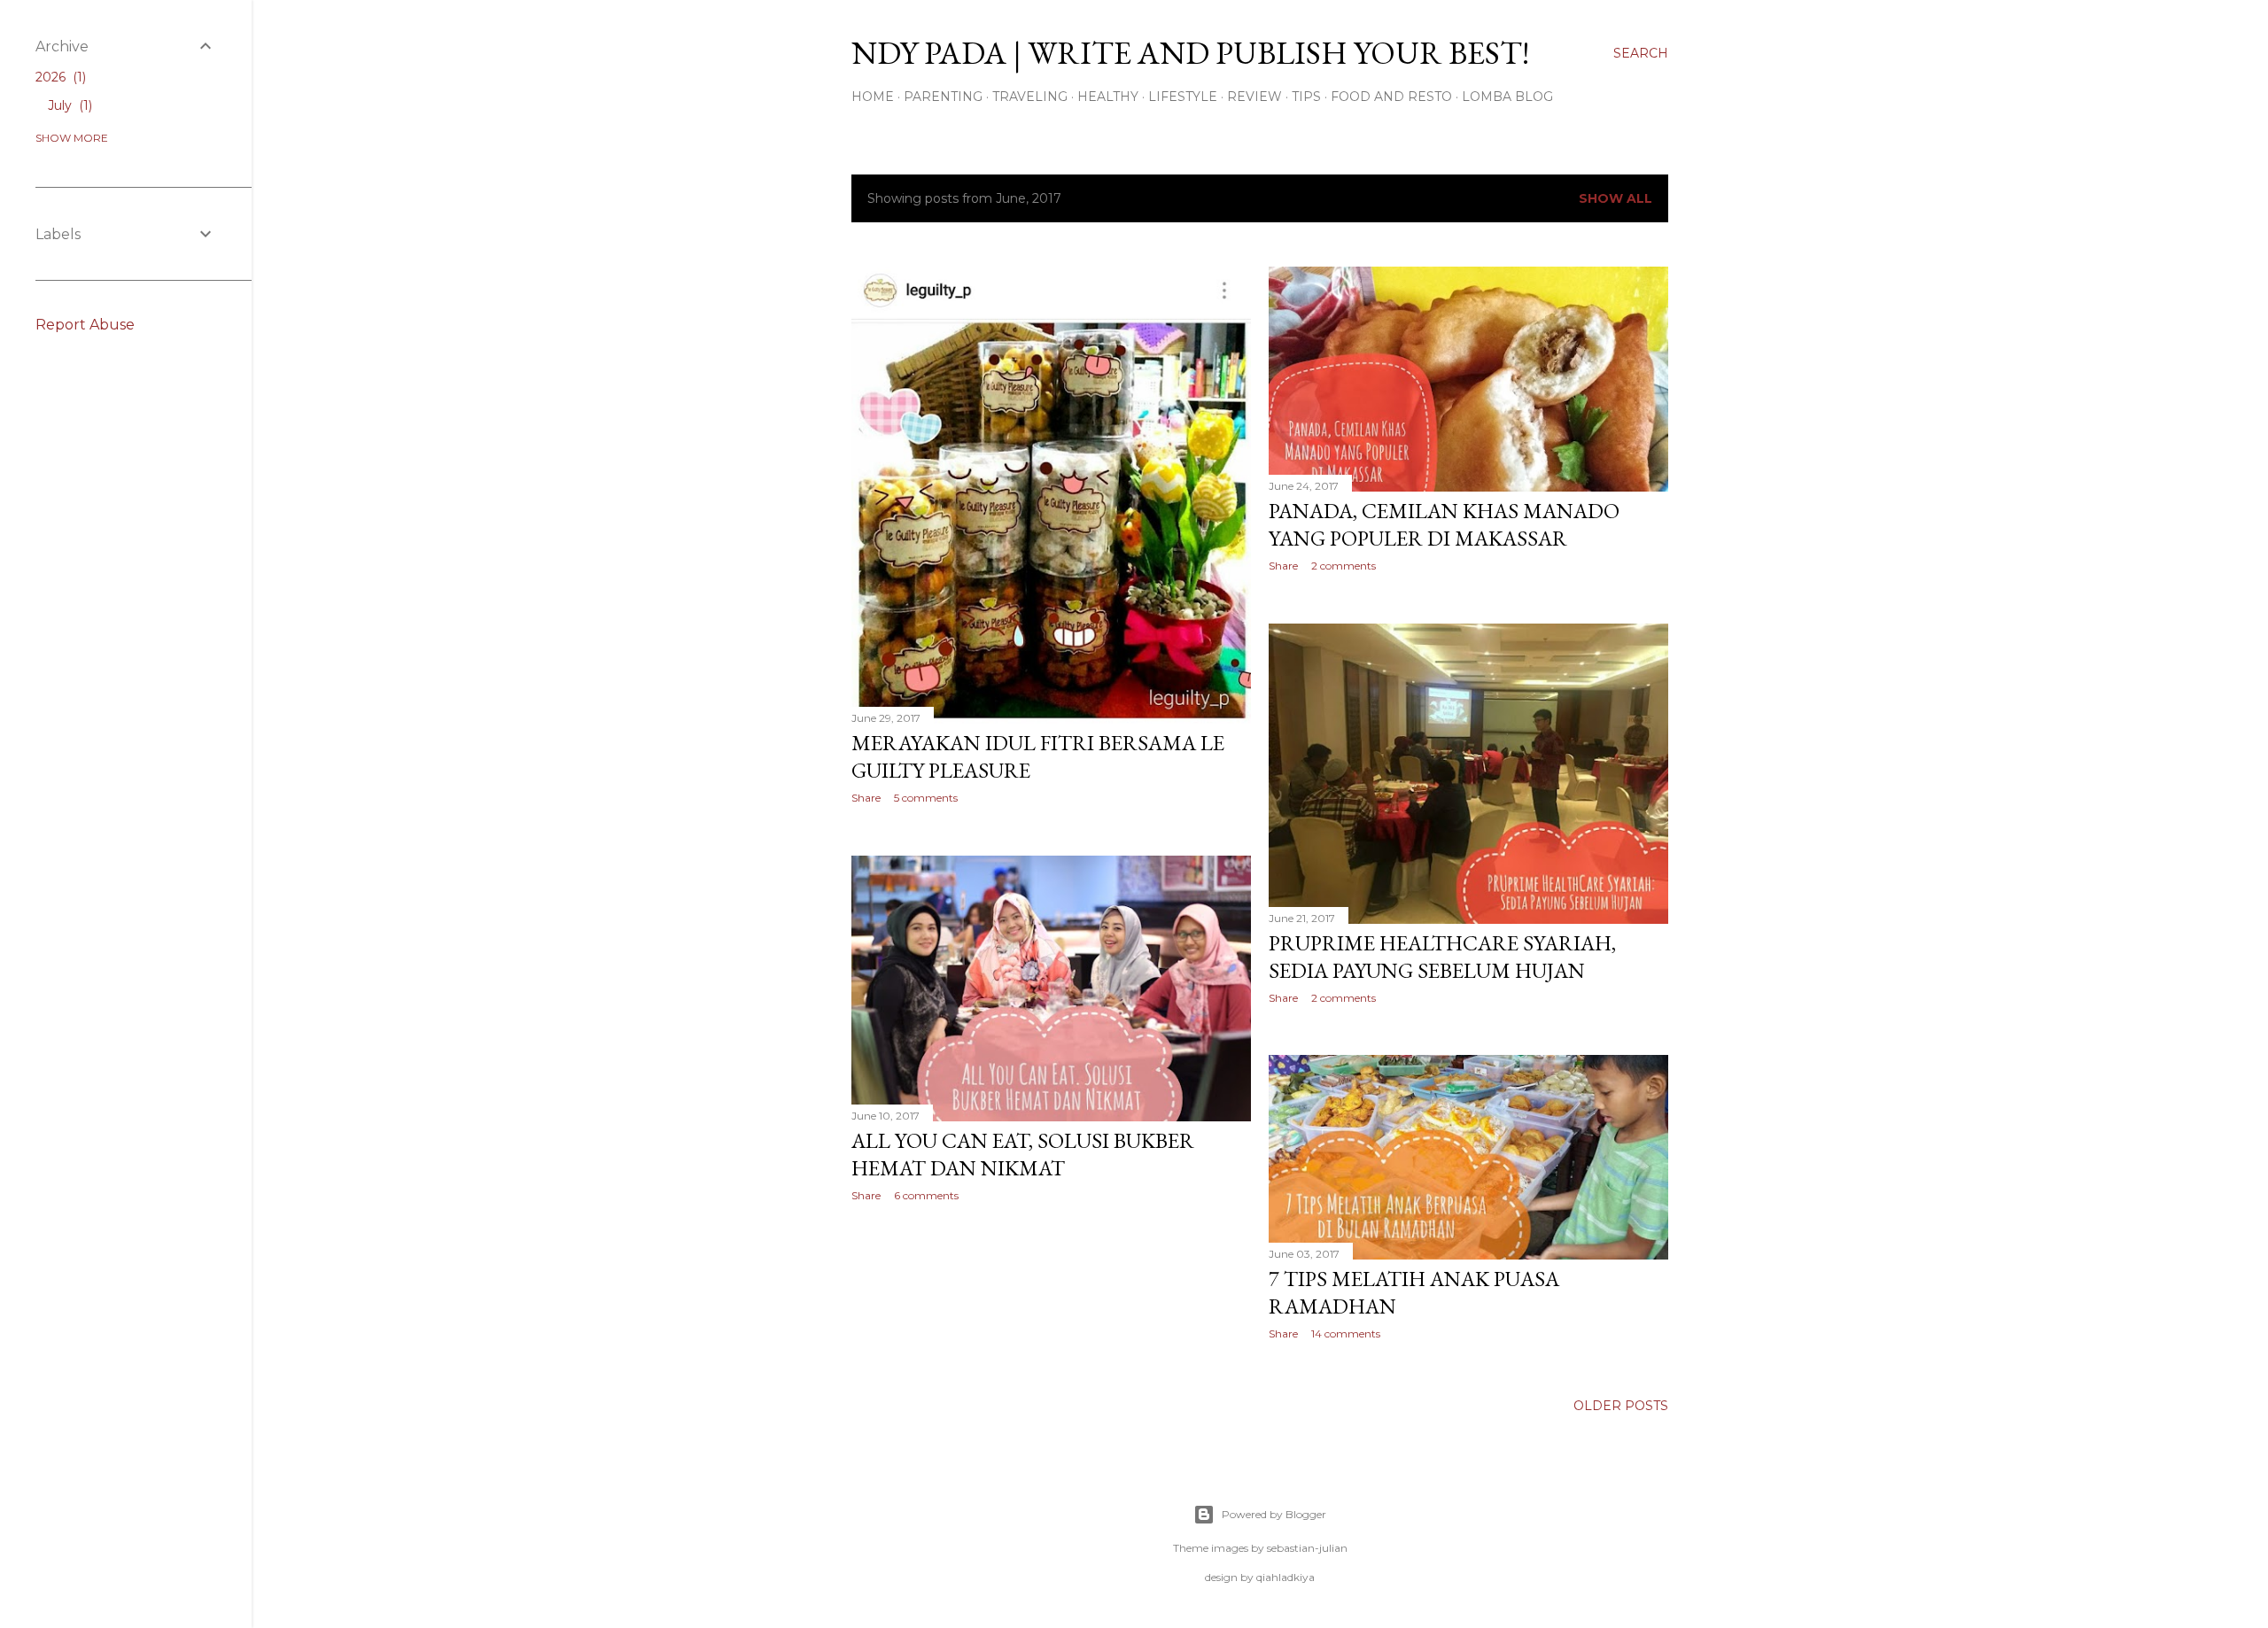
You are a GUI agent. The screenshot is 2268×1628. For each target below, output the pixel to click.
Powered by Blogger (1274, 1514)
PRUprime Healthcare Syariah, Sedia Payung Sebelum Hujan (1442, 957)
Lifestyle (1183, 97)
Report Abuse (85, 325)
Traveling (1030, 97)
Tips (1306, 97)
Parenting (943, 97)
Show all (1616, 198)
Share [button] (866, 798)
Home (873, 97)
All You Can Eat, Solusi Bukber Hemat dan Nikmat (1023, 1154)
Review (1254, 97)
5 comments (926, 798)
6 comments (926, 1195)
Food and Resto (1391, 97)
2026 (59, 77)
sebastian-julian (1307, 1548)
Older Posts (1621, 1406)
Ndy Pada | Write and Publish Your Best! (1190, 53)
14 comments (1346, 1333)
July (68, 105)
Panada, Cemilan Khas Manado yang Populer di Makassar (1444, 524)
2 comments (1344, 566)
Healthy (1108, 97)
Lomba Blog (1507, 97)
